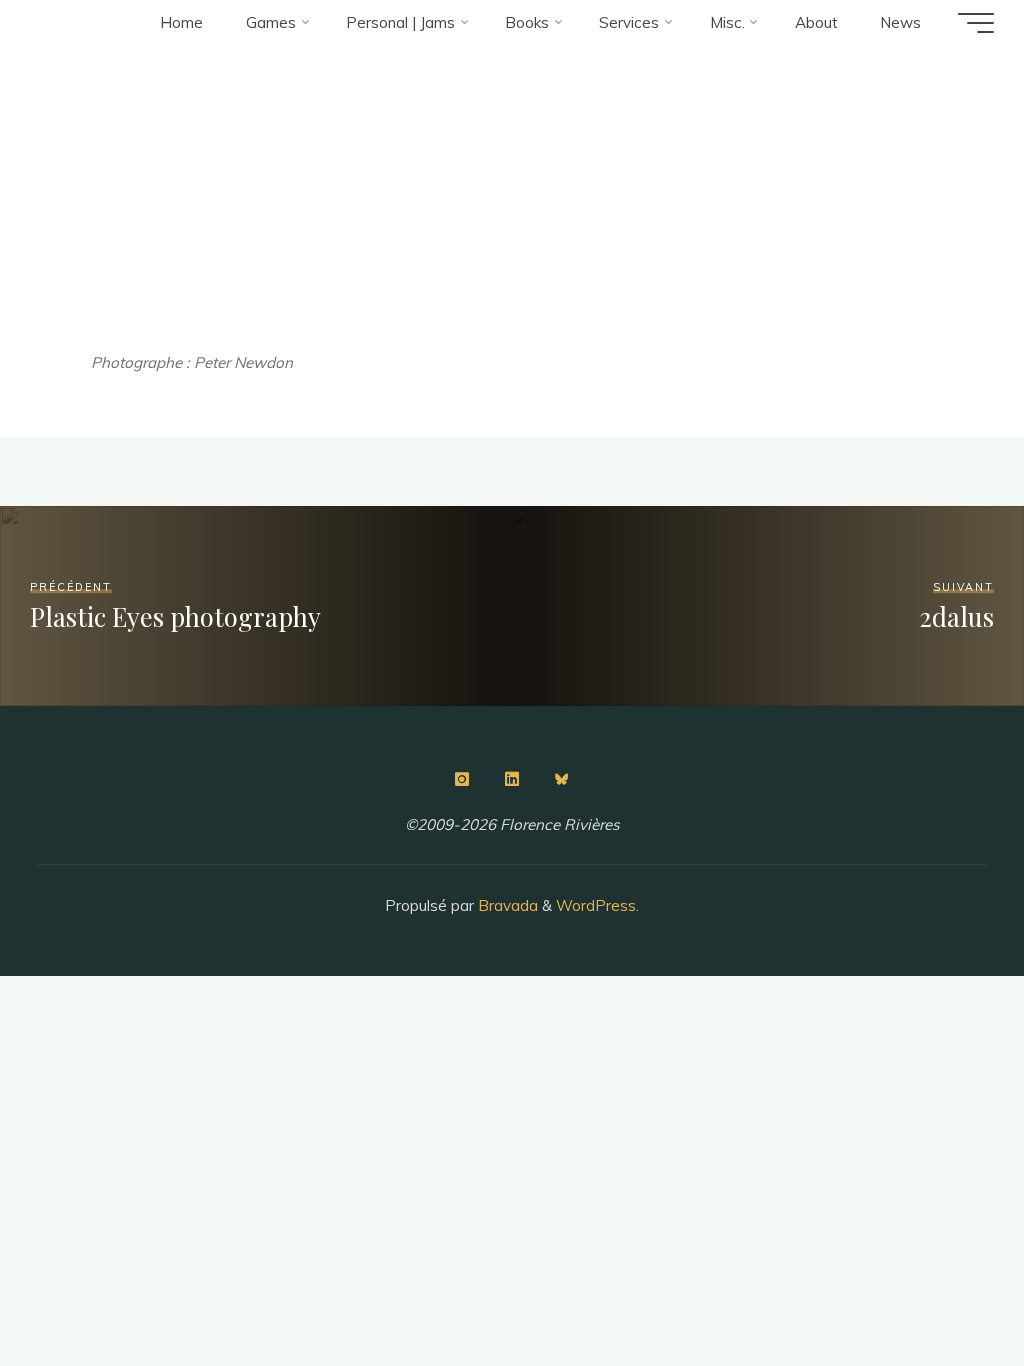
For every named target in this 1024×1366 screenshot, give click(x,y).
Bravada (506, 905)
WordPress (596, 905)
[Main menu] (976, 23)
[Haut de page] (946, 1288)
